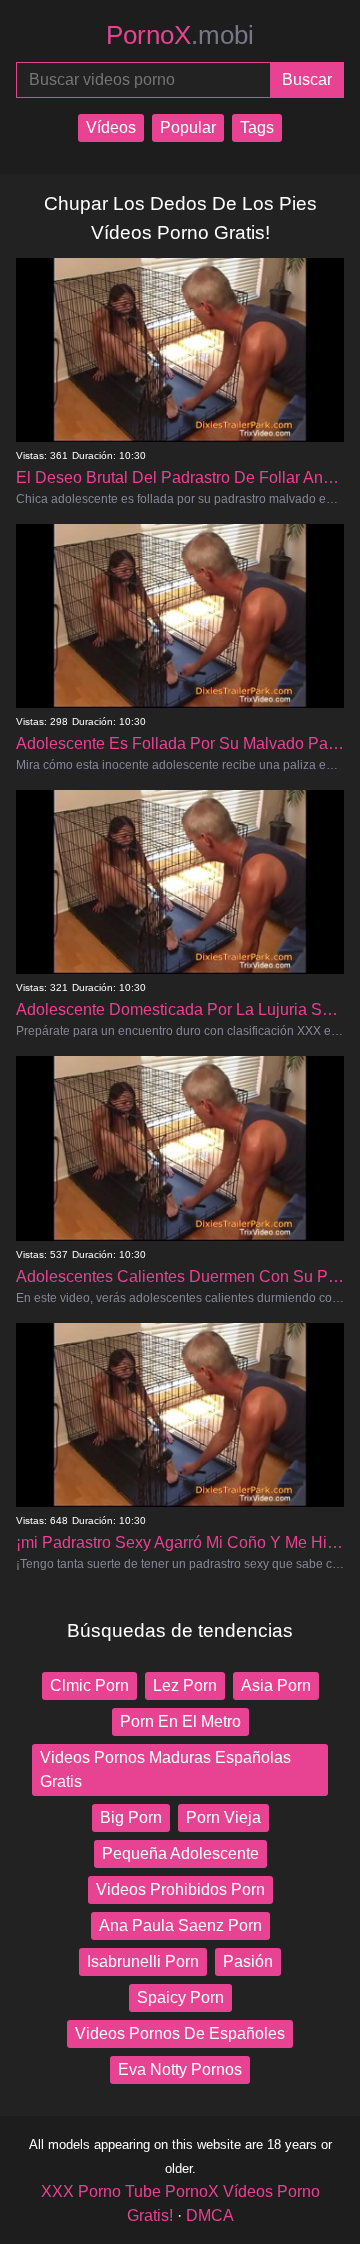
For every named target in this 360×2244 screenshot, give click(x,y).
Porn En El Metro (180, 1721)
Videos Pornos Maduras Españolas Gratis (165, 1769)
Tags (257, 127)
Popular (188, 127)
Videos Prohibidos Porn (180, 1889)
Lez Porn (185, 1685)
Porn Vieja (223, 1817)
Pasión (248, 1961)
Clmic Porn (89, 1685)
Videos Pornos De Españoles (180, 2033)
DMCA (210, 2215)
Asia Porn (276, 1685)
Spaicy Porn (180, 1997)
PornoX (180, 35)
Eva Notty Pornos (180, 2069)
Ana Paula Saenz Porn (180, 1925)
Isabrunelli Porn (143, 1961)
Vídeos (111, 127)
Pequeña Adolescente (180, 1853)
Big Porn (131, 1817)
